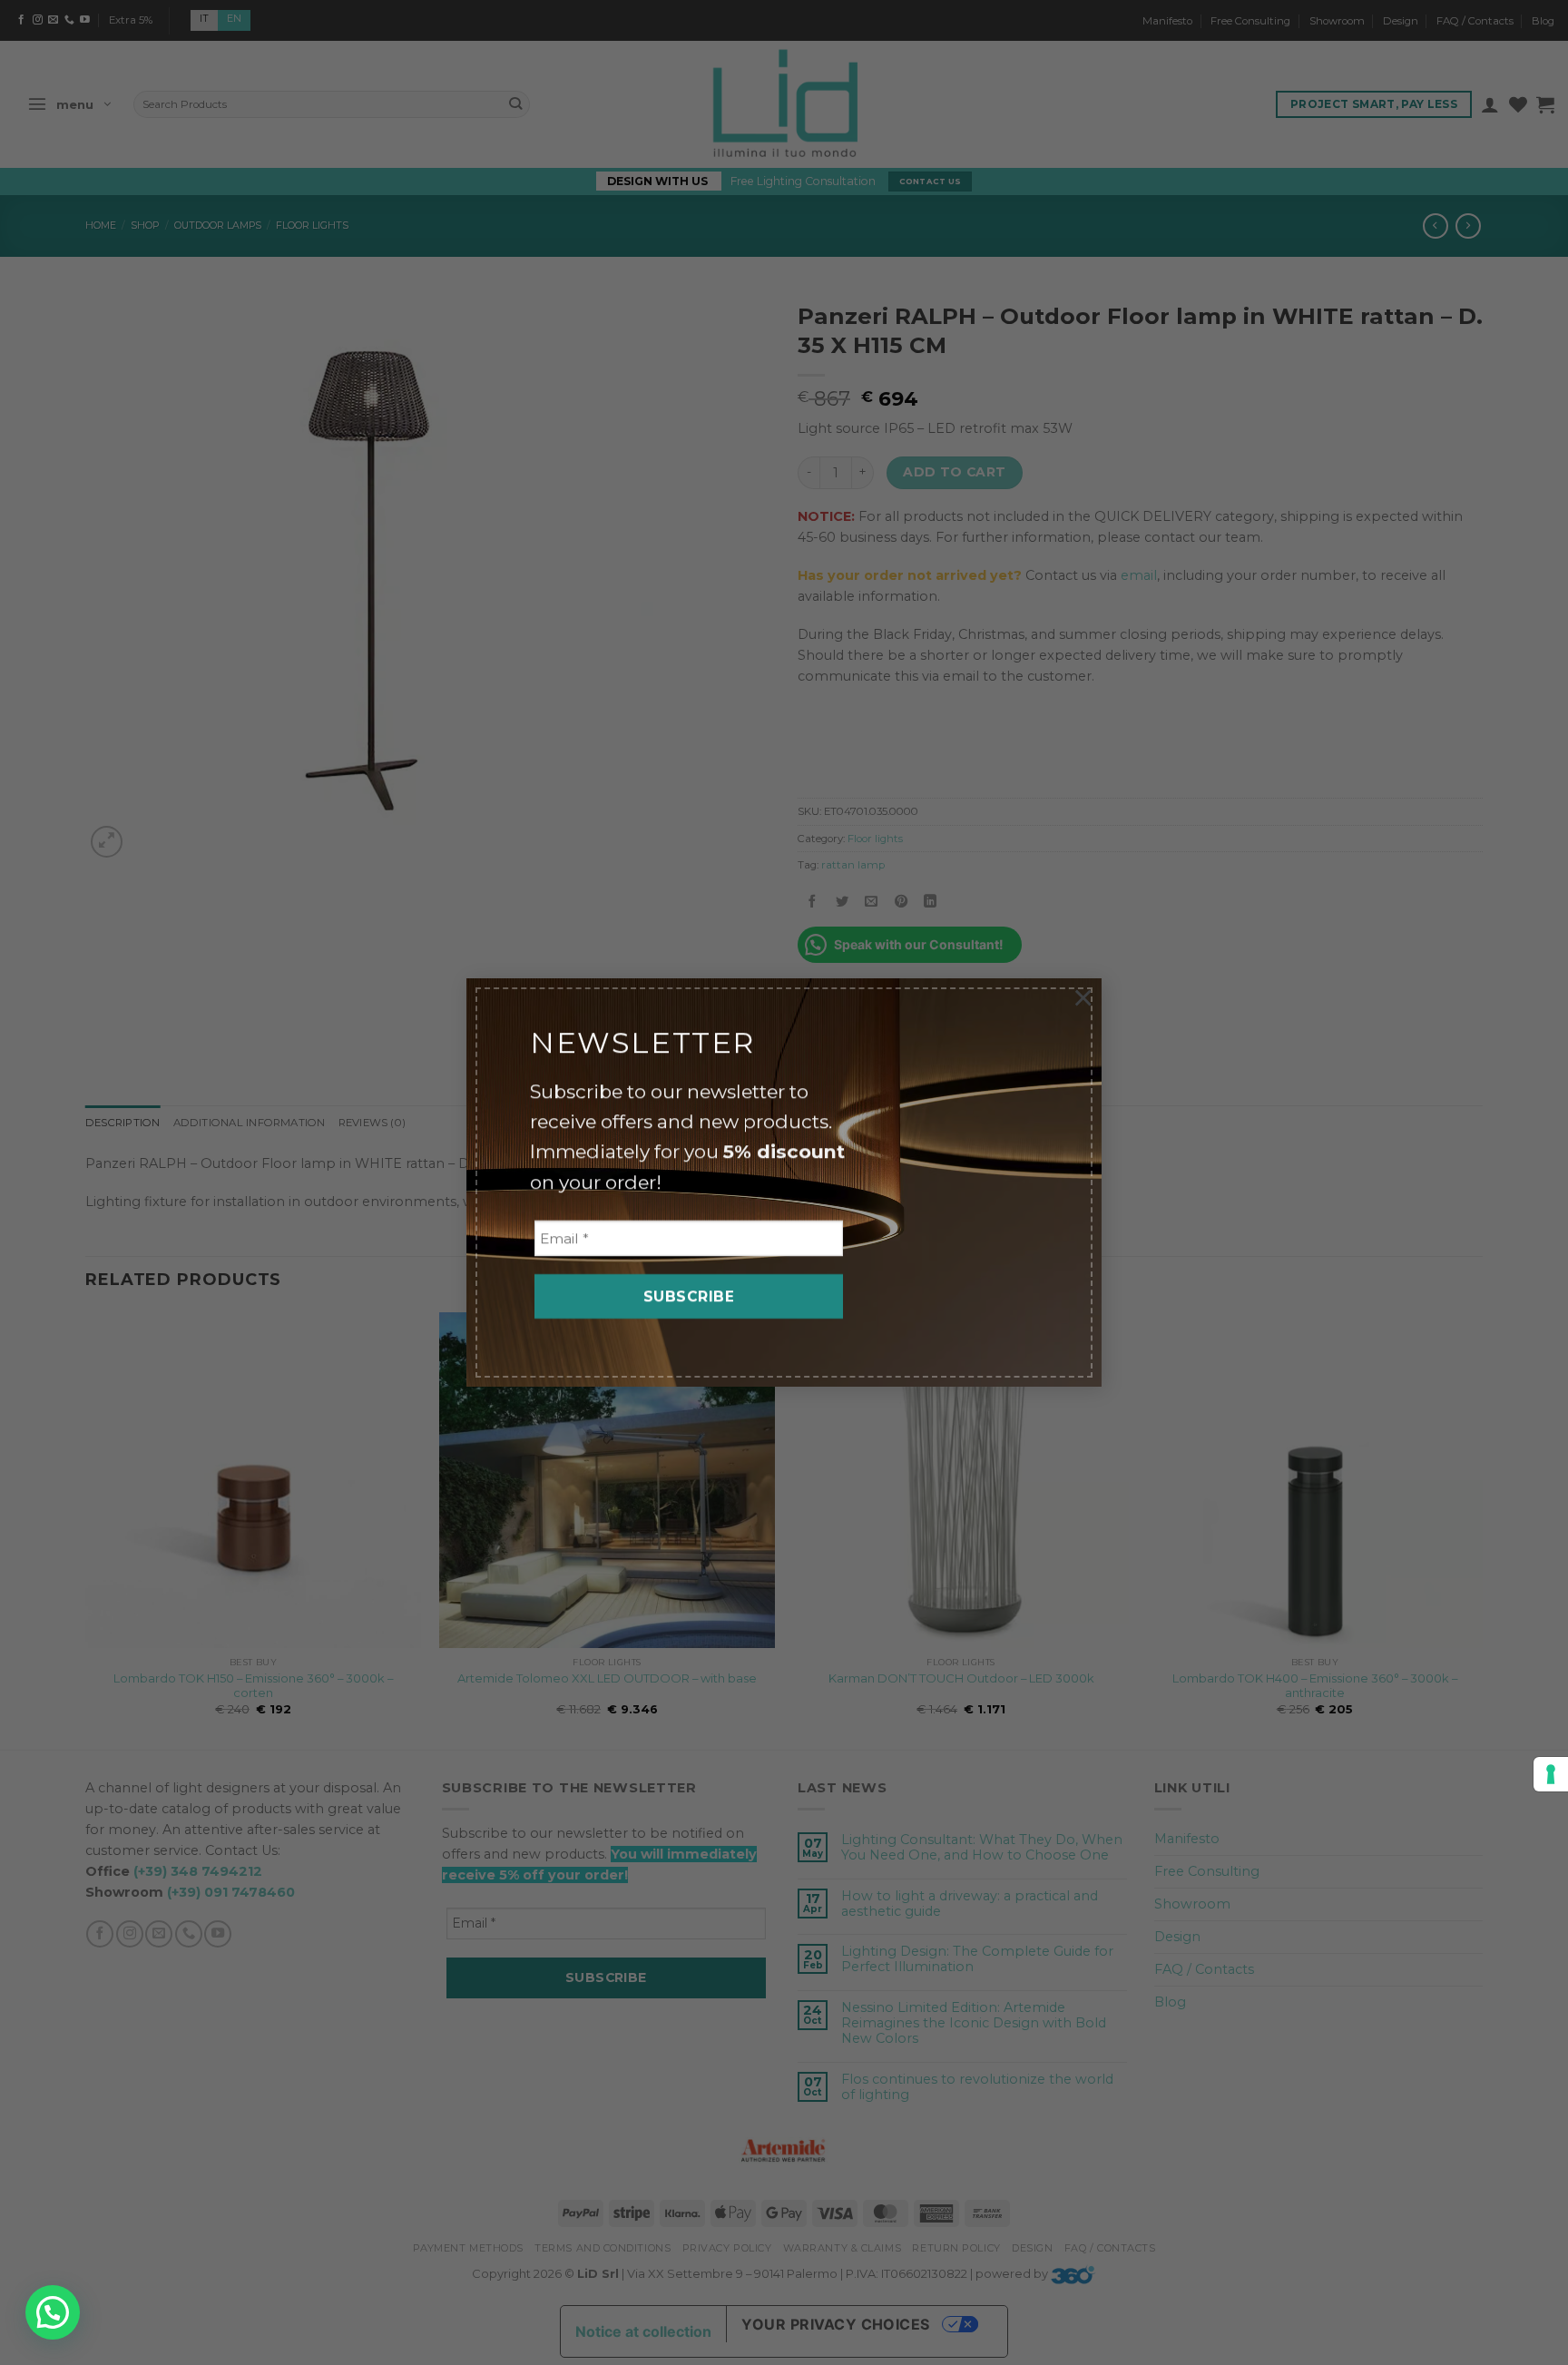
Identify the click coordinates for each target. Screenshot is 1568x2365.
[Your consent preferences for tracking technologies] (1551, 1774)
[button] (53, 2312)
